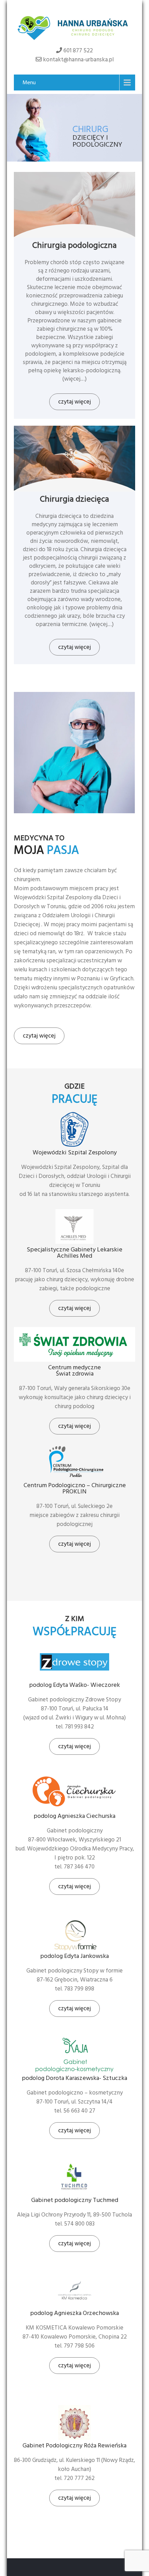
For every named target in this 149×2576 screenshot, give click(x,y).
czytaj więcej (74, 402)
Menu (29, 83)
